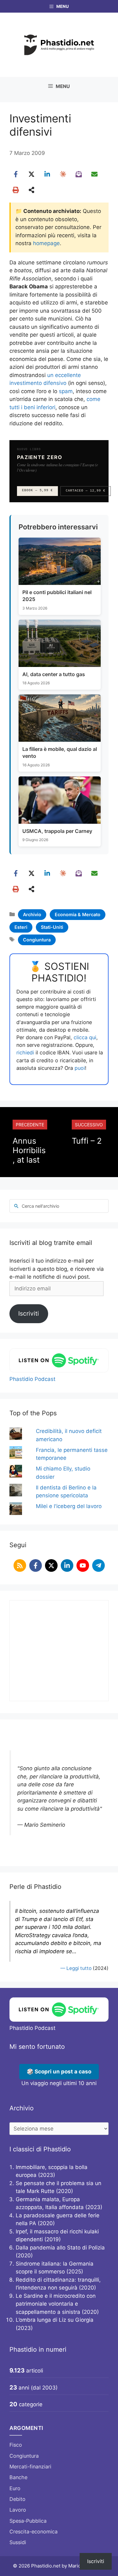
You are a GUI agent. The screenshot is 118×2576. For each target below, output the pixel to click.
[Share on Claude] (63, 174)
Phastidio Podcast (32, 1379)
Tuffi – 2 (87, 1141)
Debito (17, 2499)
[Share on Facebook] (16, 174)
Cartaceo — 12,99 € (86, 491)
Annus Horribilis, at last (29, 1150)
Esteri (21, 927)
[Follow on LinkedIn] (67, 1565)
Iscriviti (29, 1313)
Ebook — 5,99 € (37, 490)
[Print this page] (16, 190)
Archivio (32, 914)
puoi (80, 1068)
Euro (15, 2488)
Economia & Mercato (78, 914)
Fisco (16, 2445)
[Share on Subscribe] (79, 174)
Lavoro (18, 2510)
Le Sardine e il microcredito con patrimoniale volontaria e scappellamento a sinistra (56, 2304)
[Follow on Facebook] (36, 1565)
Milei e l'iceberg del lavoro (69, 1506)
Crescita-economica (34, 2532)
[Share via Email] (94, 174)
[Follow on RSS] (20, 1565)
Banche (18, 2477)
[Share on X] (31, 174)
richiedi (25, 1052)
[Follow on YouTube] (83, 1565)
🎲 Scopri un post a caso (59, 2072)
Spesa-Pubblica (28, 2521)
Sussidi (18, 2542)
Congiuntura (37, 940)
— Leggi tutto (76, 1968)
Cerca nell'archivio (40, 1206)
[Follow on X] (51, 1565)
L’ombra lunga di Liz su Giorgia (55, 2320)
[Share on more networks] (31, 190)
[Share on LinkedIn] (47, 174)
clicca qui (85, 1037)
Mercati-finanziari (30, 2467)
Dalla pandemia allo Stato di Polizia (60, 2248)
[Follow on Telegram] (98, 1565)
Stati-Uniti (52, 927)
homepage (46, 243)
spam (66, 391)
